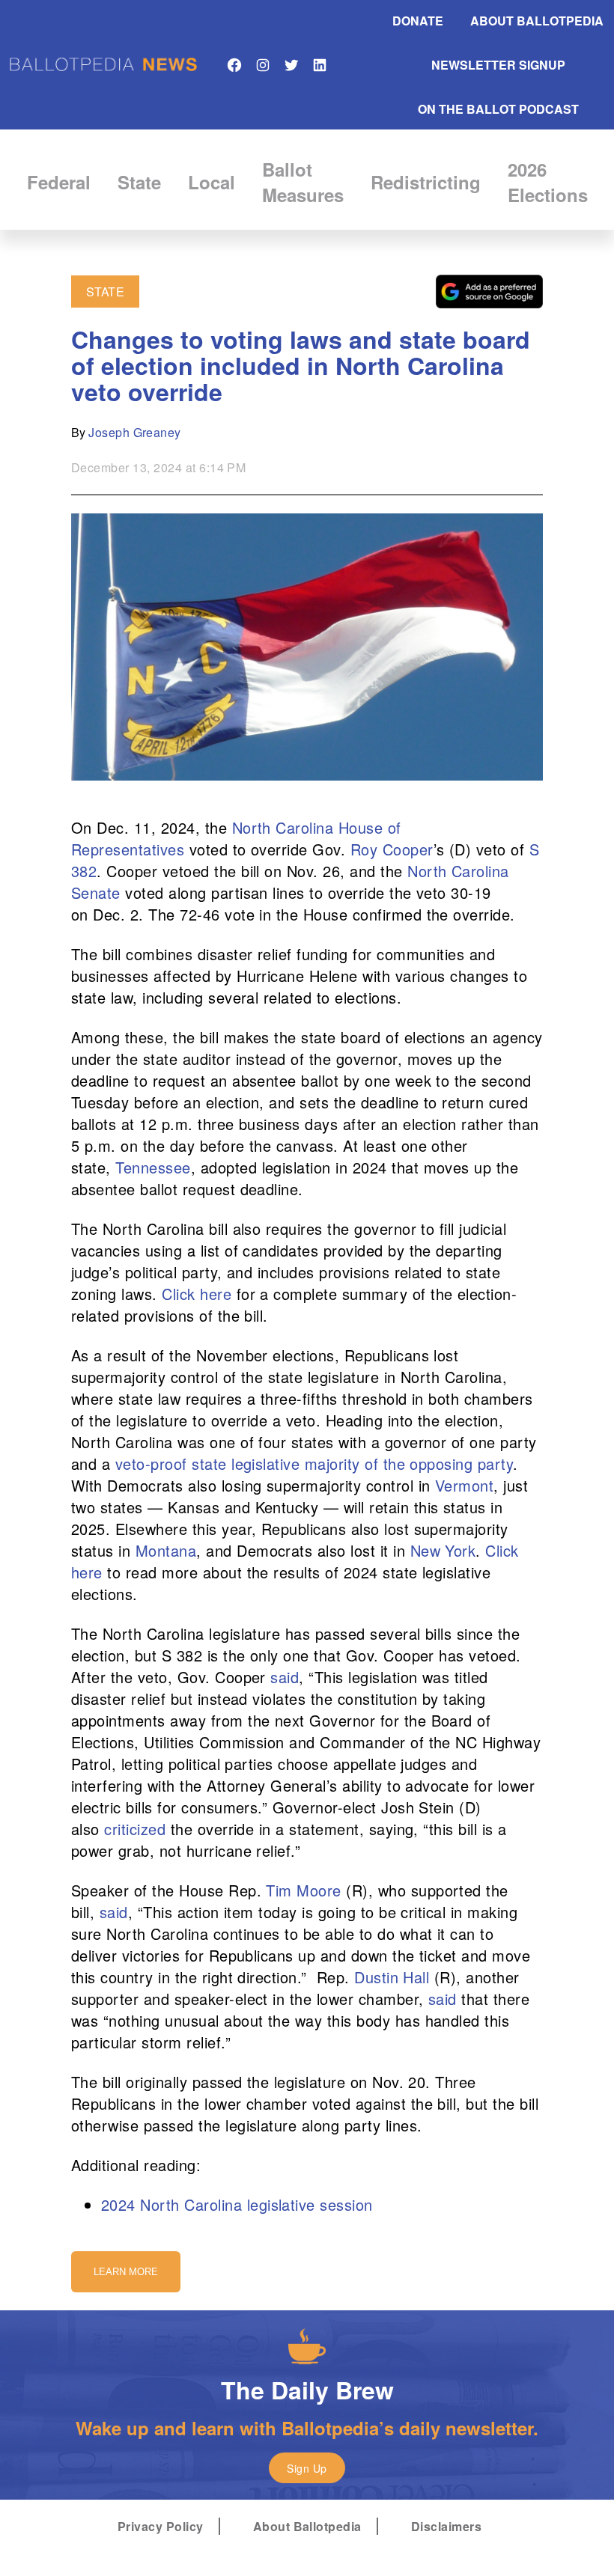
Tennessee (153, 1167)
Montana (166, 1550)
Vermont (464, 1485)
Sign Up (307, 2468)
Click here (197, 1294)
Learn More (126, 2272)
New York (443, 1550)
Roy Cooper (392, 849)
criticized (135, 1829)
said (285, 1677)
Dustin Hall (392, 1977)
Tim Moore (303, 1890)
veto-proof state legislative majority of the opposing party (314, 1464)
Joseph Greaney (135, 432)
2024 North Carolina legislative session (237, 2204)
